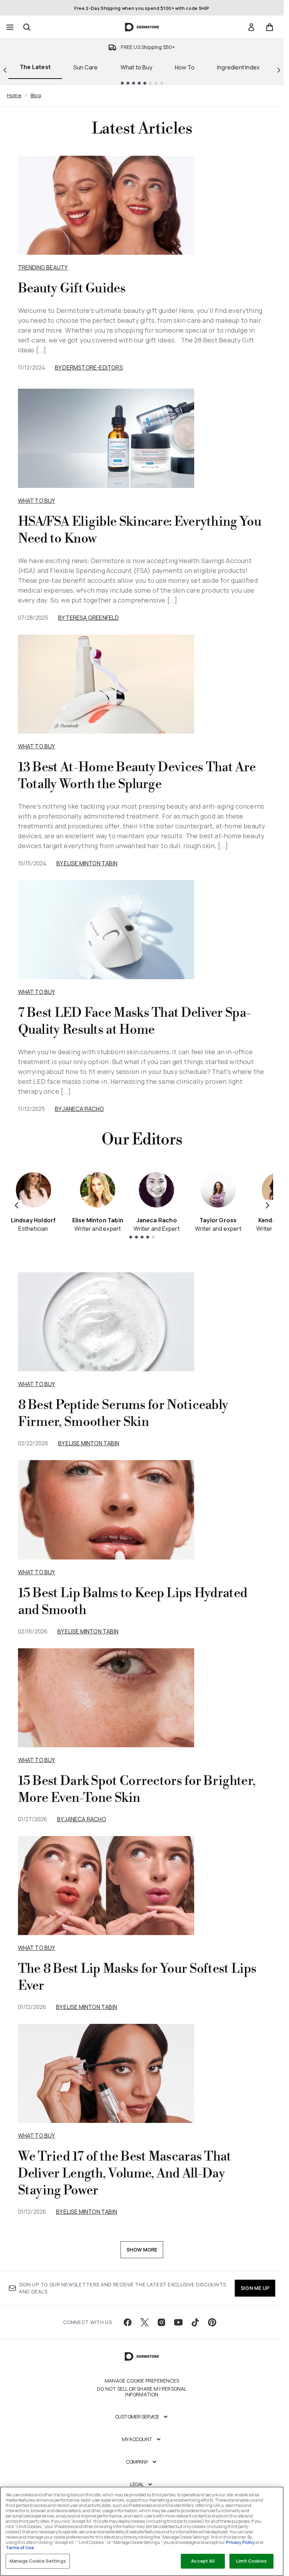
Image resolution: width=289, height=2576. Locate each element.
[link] (251, 27)
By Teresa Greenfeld (89, 618)
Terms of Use (20, 2548)
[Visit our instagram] (161, 2322)
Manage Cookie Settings (38, 2561)
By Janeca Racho (79, 1109)
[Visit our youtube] (178, 2322)
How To (185, 67)
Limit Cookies (251, 2561)
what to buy (37, 1384)
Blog (36, 95)
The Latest (35, 67)
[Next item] (268, 1205)
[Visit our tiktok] (195, 2322)
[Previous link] (5, 70)
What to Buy (136, 67)
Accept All (203, 2561)
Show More (142, 2250)
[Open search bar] (27, 27)
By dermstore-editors (89, 367)
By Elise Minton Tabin (87, 863)
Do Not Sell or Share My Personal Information (142, 2392)
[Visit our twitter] (144, 2322)
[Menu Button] (9, 27)
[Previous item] (17, 1205)
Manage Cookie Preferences (142, 2381)
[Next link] (279, 70)
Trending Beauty (43, 267)
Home (14, 95)
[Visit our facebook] (128, 2322)
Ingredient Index (238, 67)
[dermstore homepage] (142, 27)
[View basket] (270, 27)
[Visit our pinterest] (212, 2322)
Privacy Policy (240, 2542)
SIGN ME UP (255, 2288)
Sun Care (86, 67)
